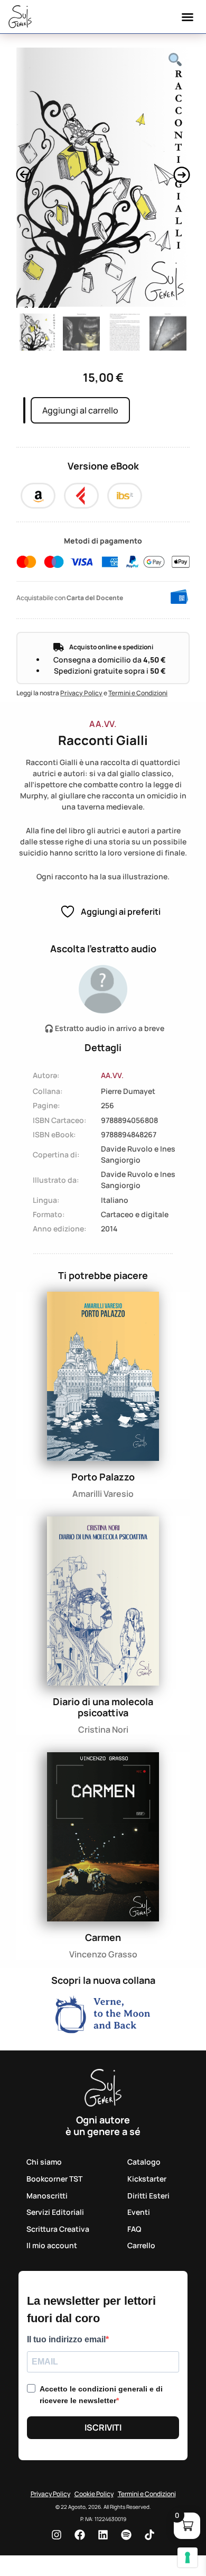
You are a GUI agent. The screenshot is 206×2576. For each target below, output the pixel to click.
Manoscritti (47, 2196)
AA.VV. (103, 724)
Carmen (103, 1937)
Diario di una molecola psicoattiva (103, 1707)
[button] (188, 17)
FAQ (134, 2229)
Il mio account (52, 2245)
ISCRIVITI (103, 2427)
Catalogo (144, 2162)
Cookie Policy (94, 2494)
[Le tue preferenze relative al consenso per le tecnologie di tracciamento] (188, 2557)
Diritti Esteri (148, 2196)
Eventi (139, 2212)
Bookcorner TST (54, 2179)
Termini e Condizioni (138, 693)
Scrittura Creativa (58, 2229)
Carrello (141, 2245)
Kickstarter (147, 2179)
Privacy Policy (81, 693)
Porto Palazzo (103, 1477)
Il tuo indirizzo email (66, 2340)
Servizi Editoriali (55, 2212)
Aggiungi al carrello (80, 410)
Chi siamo (44, 2162)
